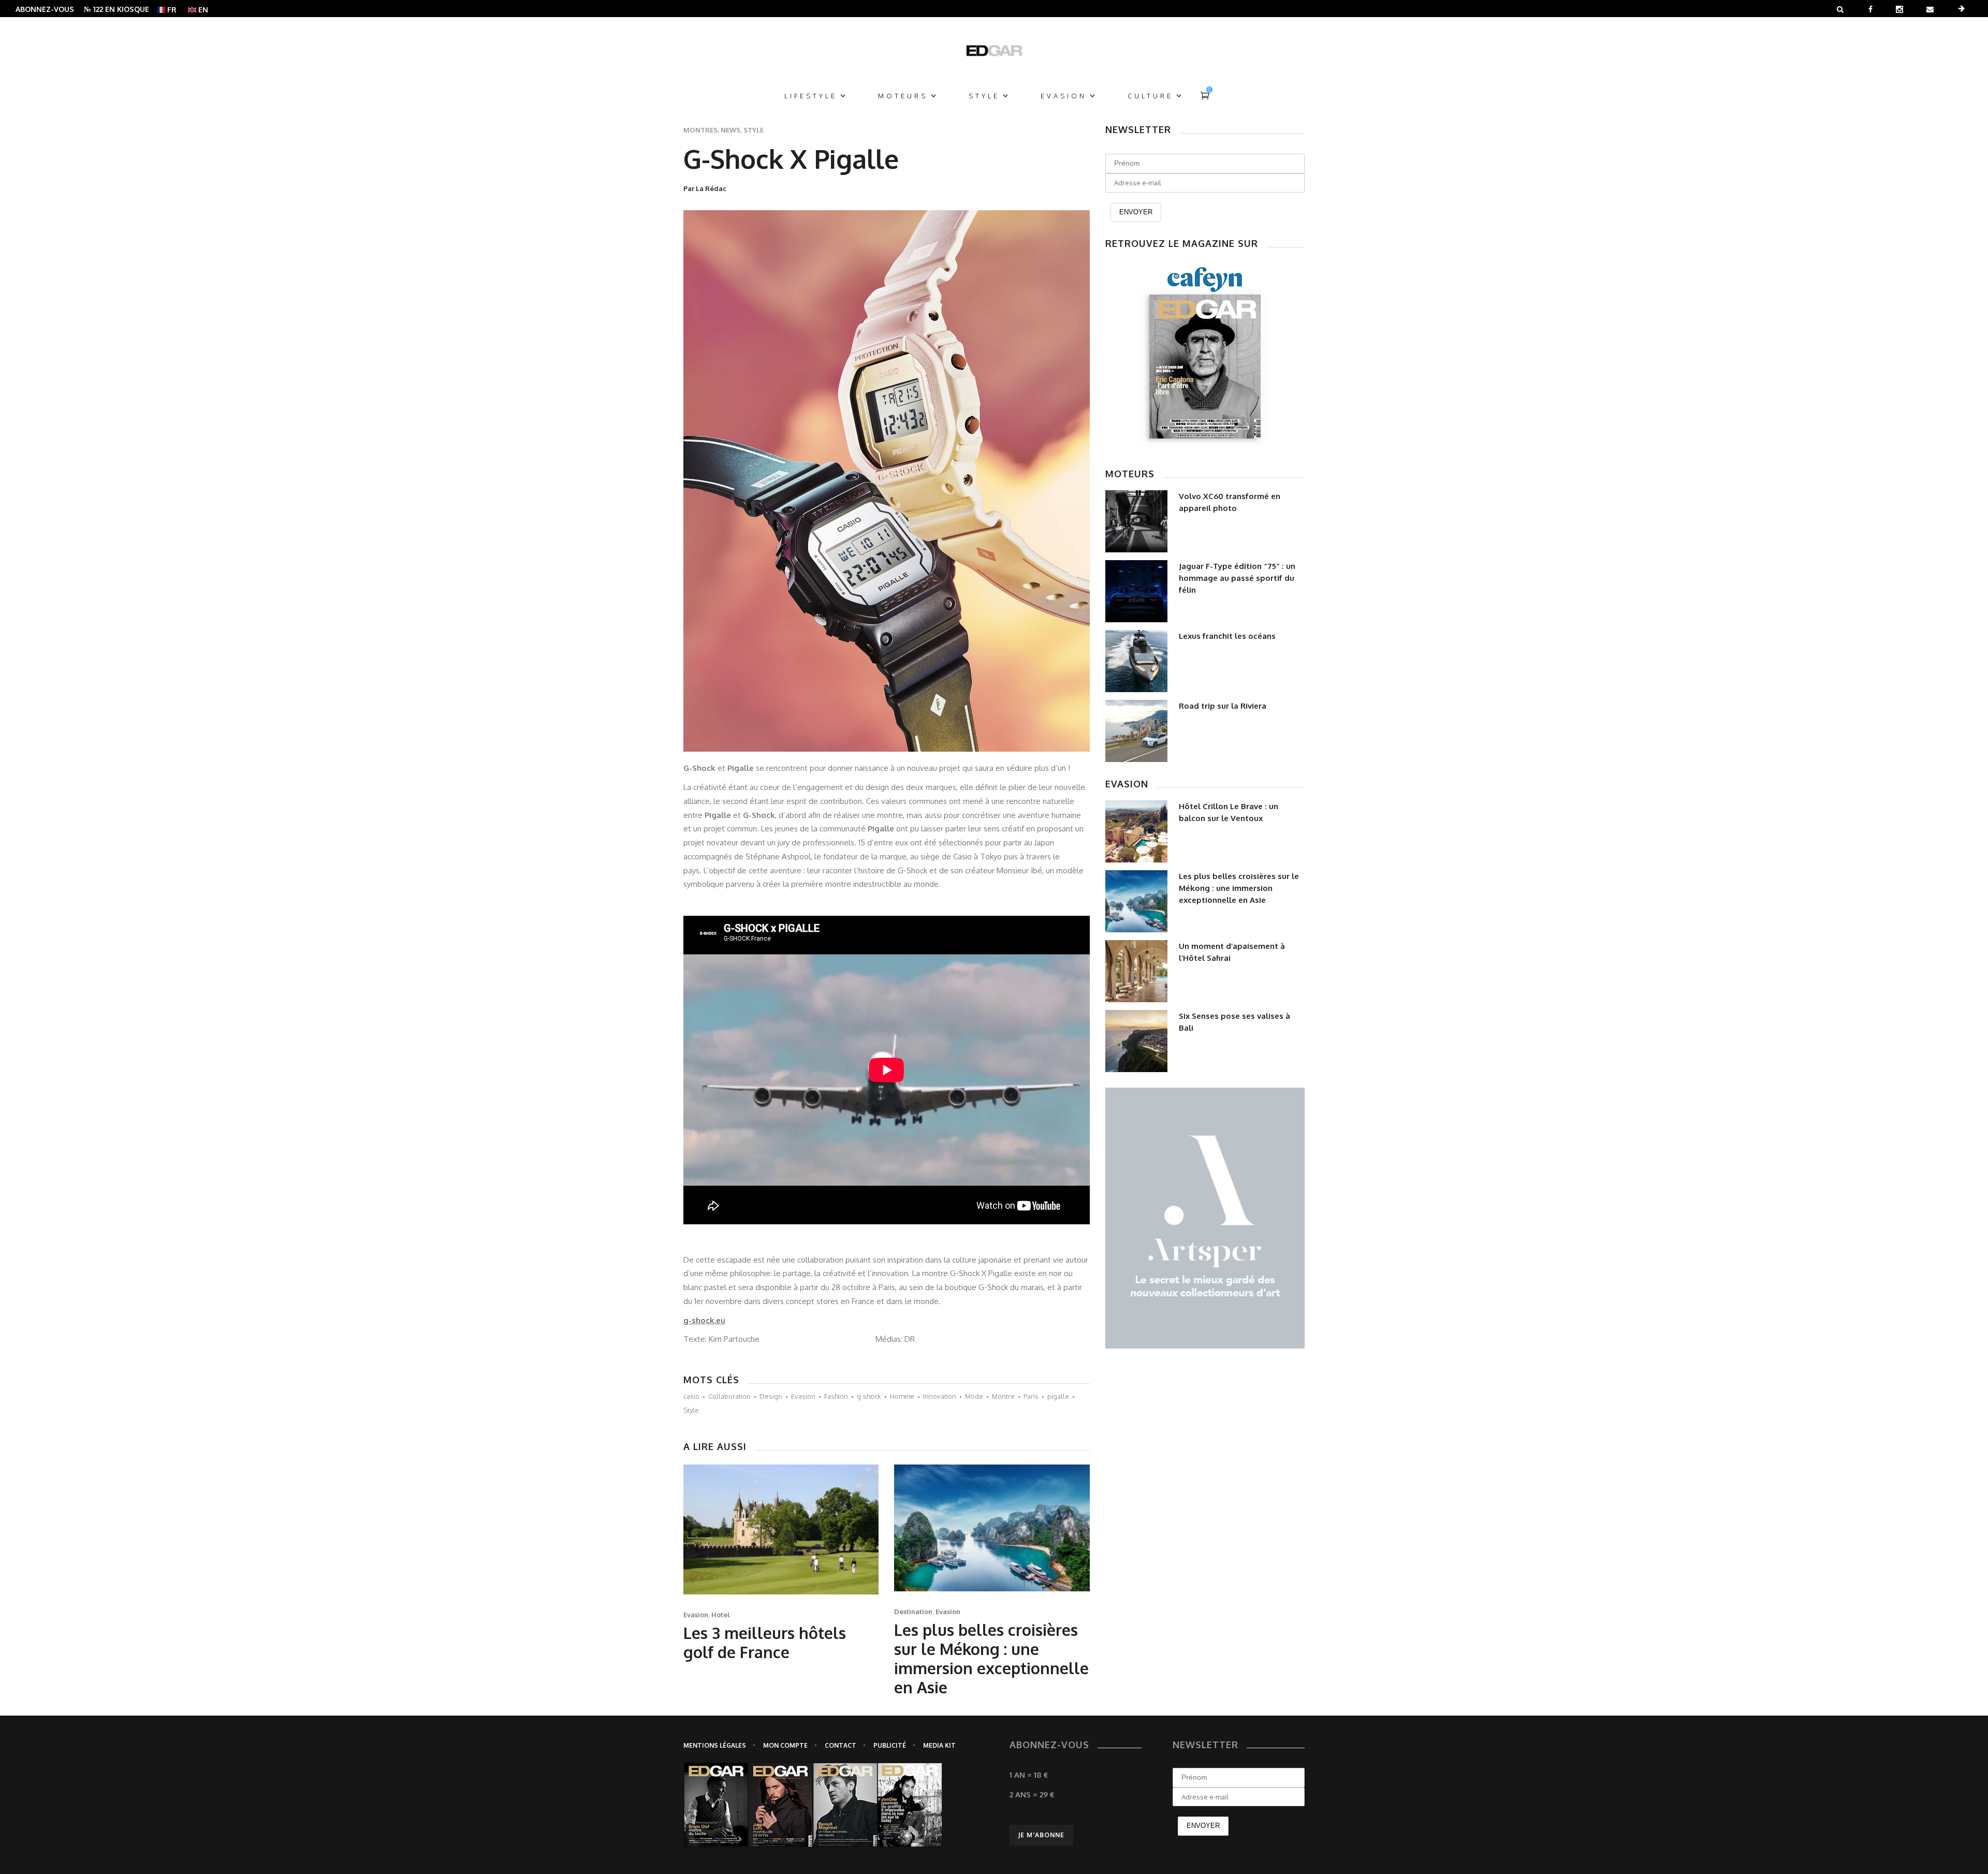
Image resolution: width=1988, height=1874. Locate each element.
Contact (840, 1745)
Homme (902, 1396)
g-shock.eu (704, 1320)
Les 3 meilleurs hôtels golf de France (765, 1642)
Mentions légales (715, 1745)
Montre (1003, 1396)
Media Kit (939, 1745)
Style (754, 130)
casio (691, 1396)
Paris (1031, 1396)
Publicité (890, 1745)
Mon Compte (785, 1745)
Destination (913, 1612)
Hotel (721, 1615)
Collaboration (729, 1396)
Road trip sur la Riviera (1223, 706)
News (730, 130)
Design (771, 1396)
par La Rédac (705, 188)
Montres (700, 130)
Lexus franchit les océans (1227, 636)
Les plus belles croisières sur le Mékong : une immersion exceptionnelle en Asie (991, 1658)
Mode (974, 1396)
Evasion (803, 1396)
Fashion (836, 1396)
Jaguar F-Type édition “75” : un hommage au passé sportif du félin (1237, 578)
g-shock (869, 1396)
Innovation (940, 1396)
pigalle (1058, 1396)
